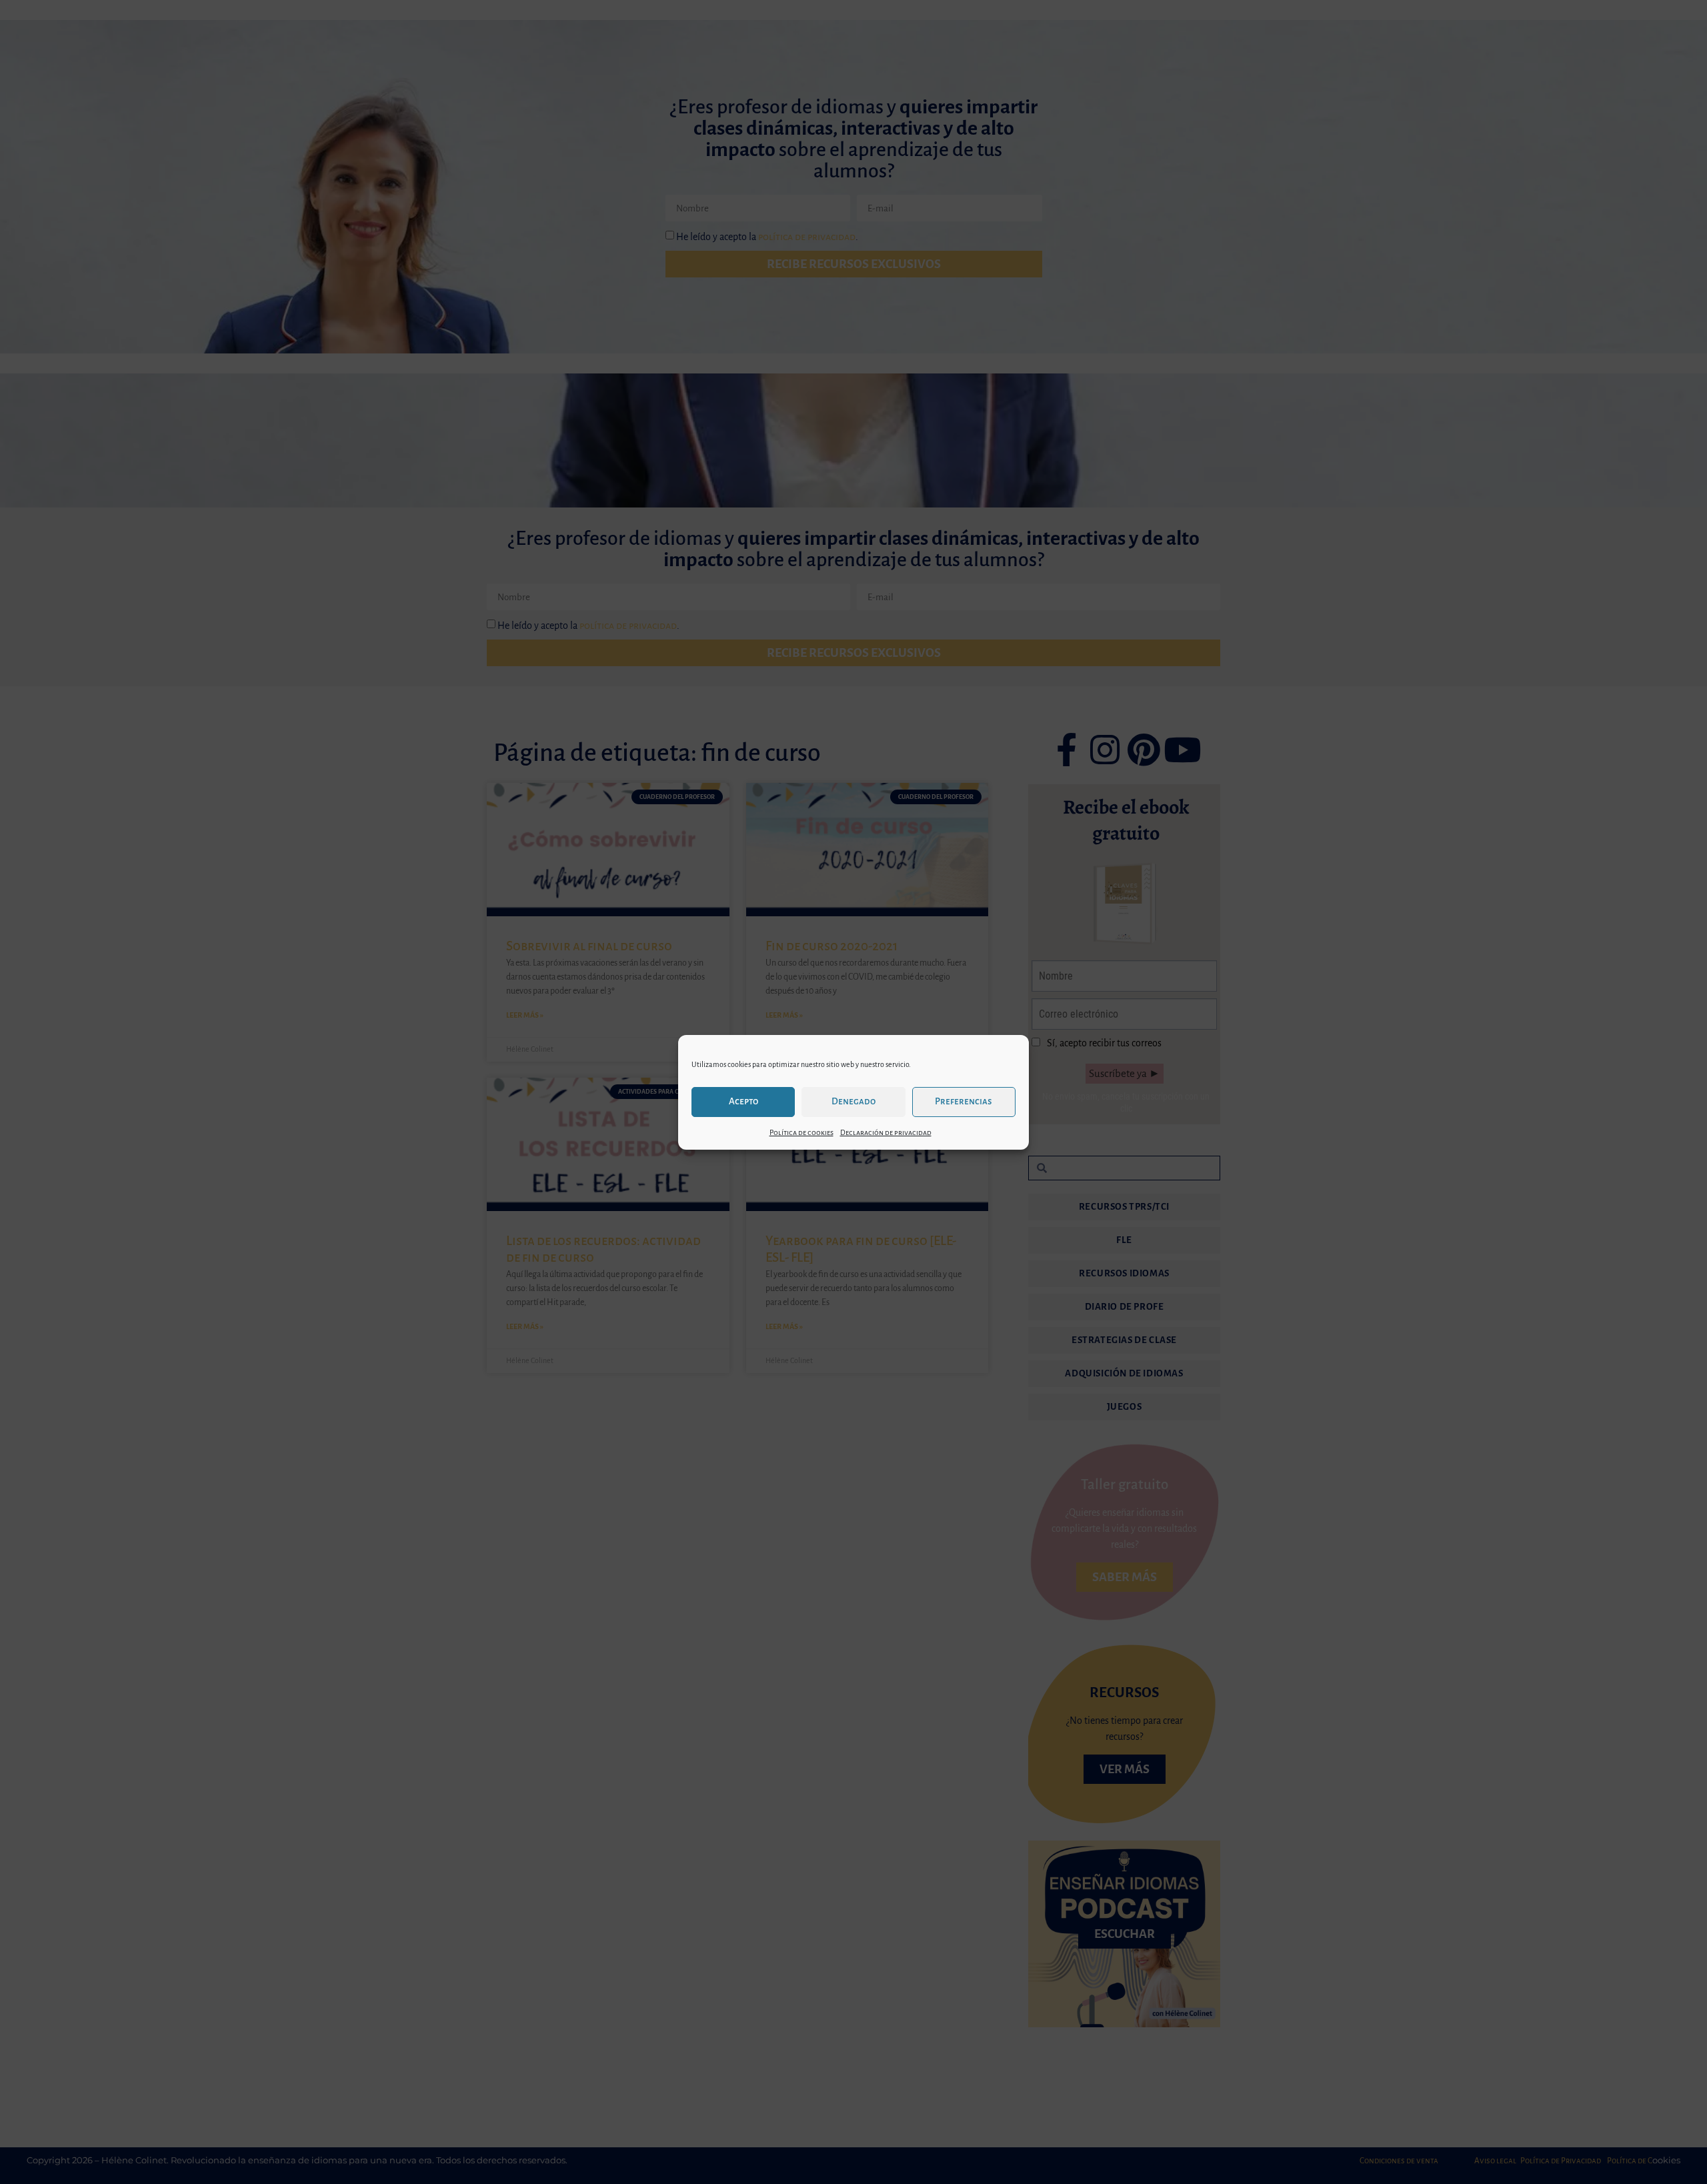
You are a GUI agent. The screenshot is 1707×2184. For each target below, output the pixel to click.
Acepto (743, 1101)
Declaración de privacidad (886, 1132)
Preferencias (964, 1101)
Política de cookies (801, 1132)
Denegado (853, 1101)
